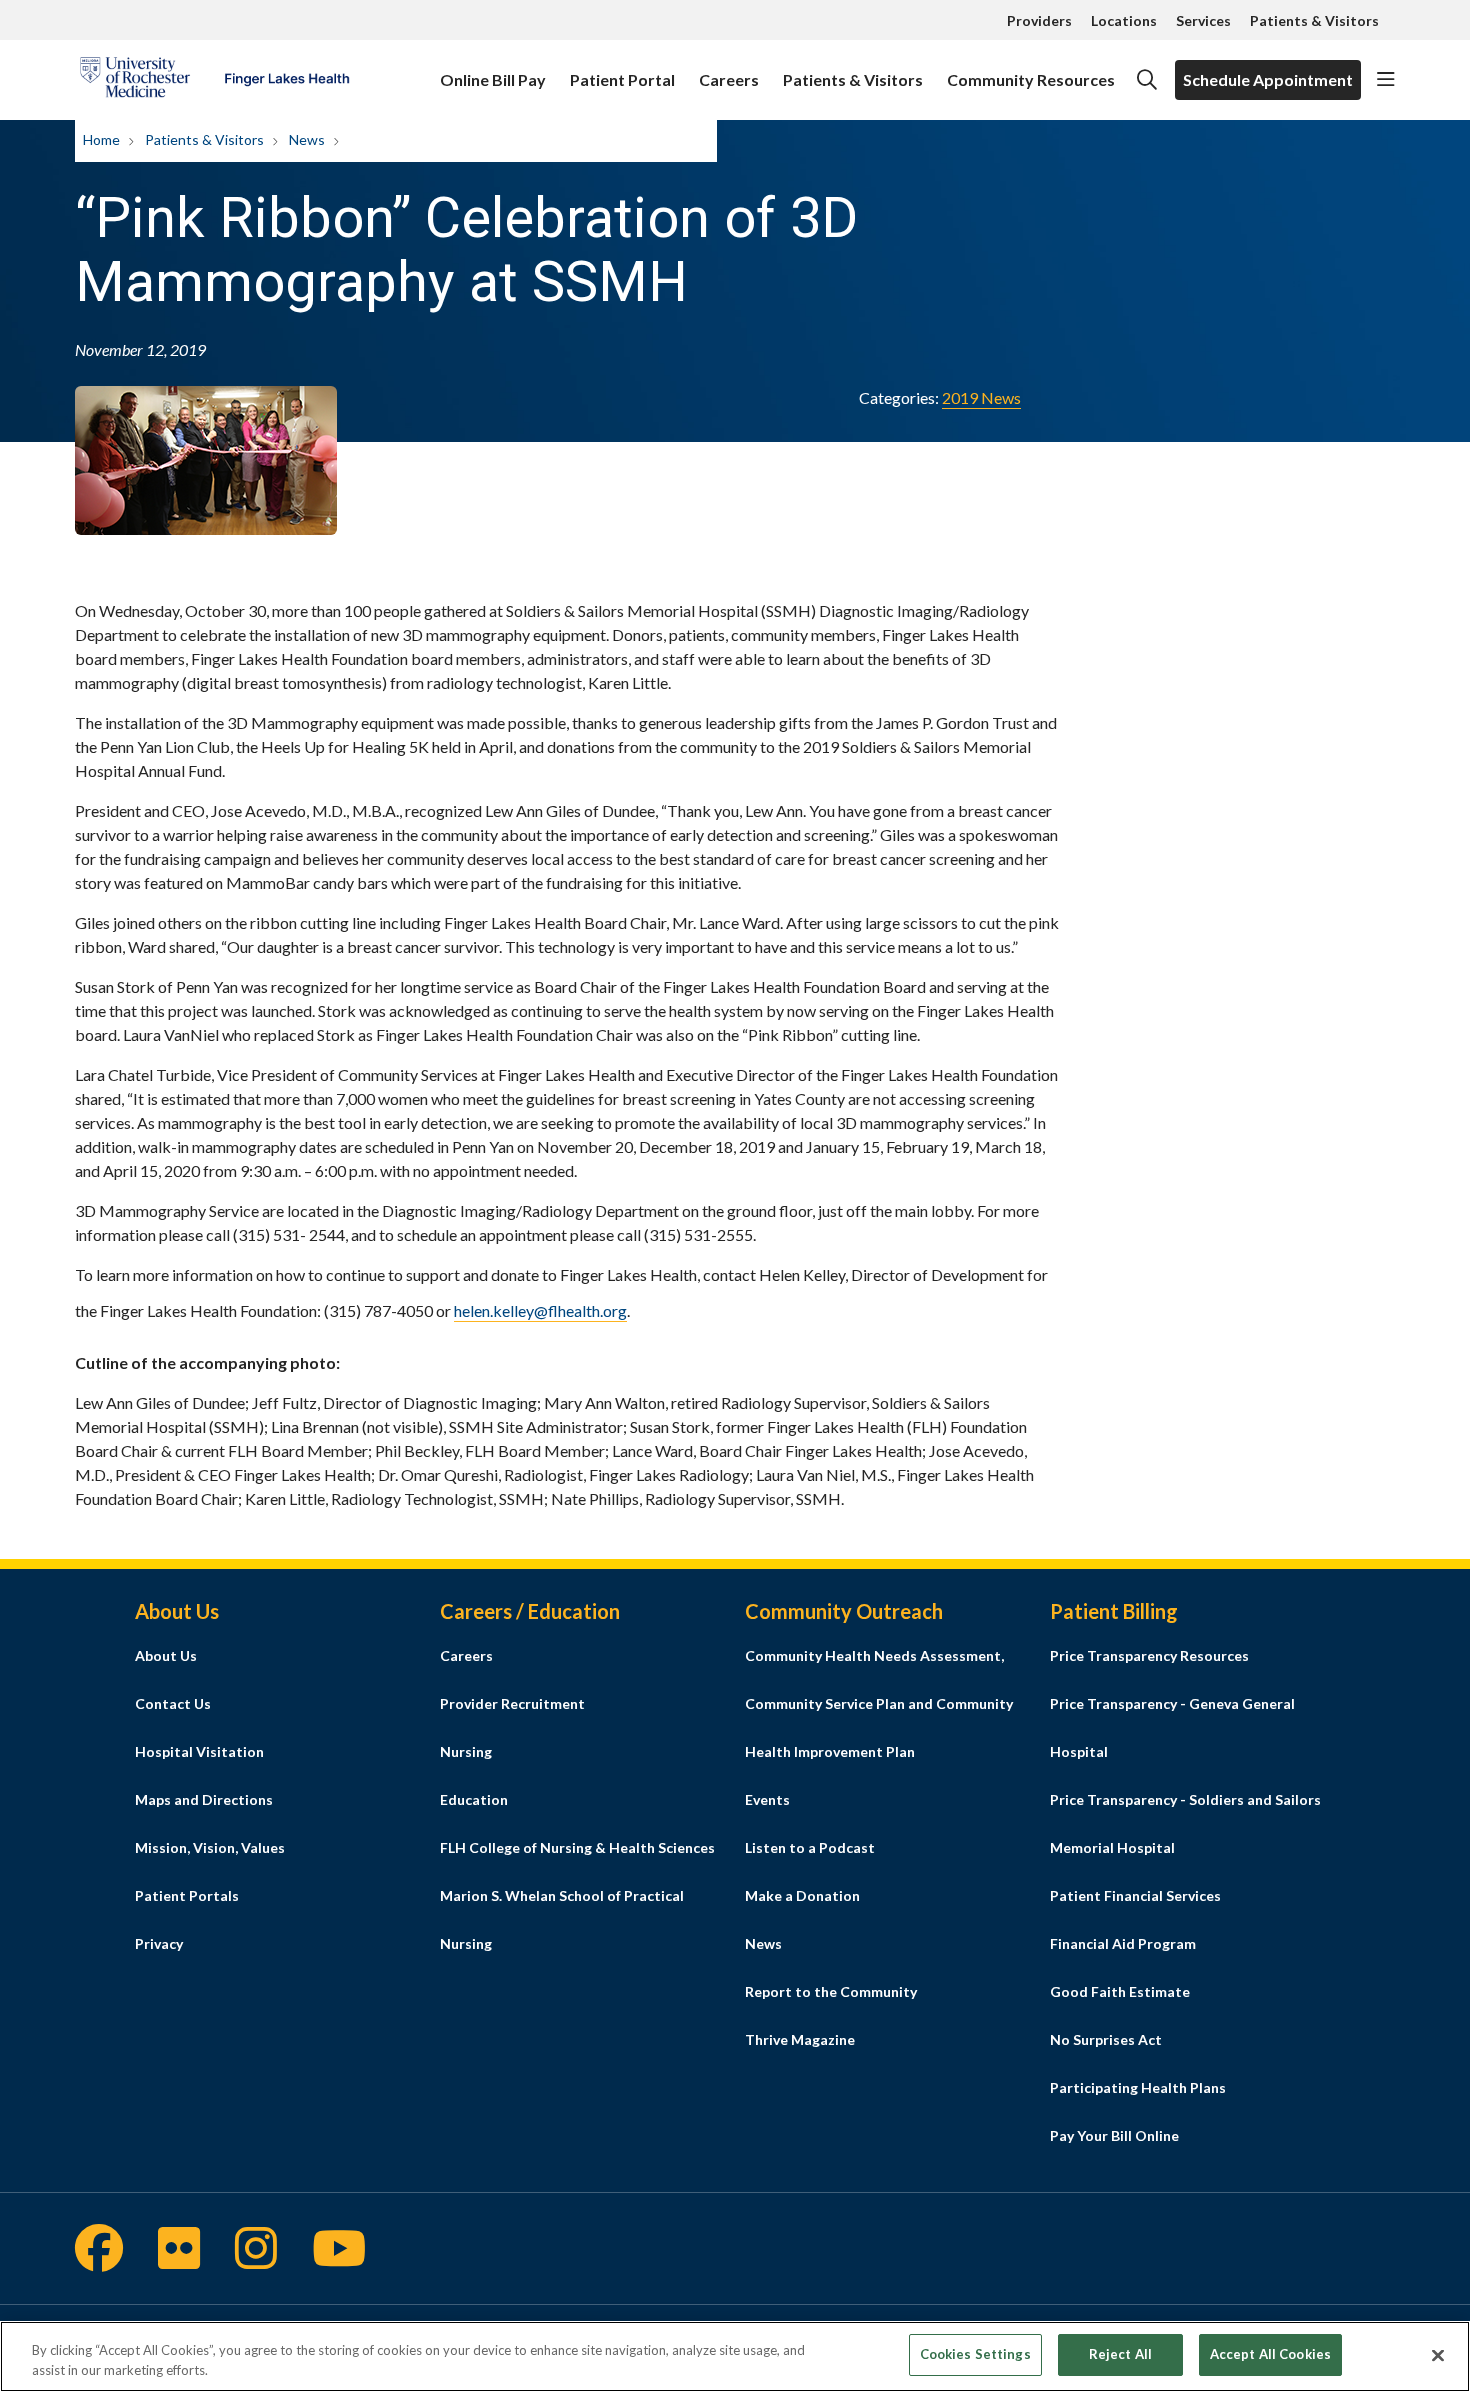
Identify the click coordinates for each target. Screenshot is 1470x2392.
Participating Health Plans (1138, 2087)
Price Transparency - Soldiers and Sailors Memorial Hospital (1185, 1823)
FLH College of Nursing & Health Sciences (577, 1847)
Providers (1039, 20)
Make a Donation (802, 1895)
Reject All (1120, 2354)
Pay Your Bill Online (1114, 2135)
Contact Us (173, 1703)
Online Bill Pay (493, 79)
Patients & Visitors (1314, 20)
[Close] (1438, 2355)
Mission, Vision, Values (210, 1847)
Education (474, 1799)
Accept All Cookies (1270, 2354)
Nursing (466, 1751)
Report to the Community (831, 1991)
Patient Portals (187, 1895)
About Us (166, 1655)
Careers (729, 79)
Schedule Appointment (1268, 79)
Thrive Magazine (800, 2039)
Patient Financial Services (1135, 1895)
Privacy (159, 1943)
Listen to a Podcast (810, 1847)
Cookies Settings (975, 2354)
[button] (1386, 80)
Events (767, 1799)
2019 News (981, 397)
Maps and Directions (204, 1799)
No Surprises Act (1106, 2039)
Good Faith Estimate (1120, 1991)
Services (1203, 20)
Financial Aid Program (1123, 1943)
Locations (1124, 20)
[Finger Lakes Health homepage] (214, 80)
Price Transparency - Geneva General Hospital (1172, 1727)
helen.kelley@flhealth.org (540, 1310)
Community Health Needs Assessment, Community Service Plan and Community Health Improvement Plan (879, 1703)
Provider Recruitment (512, 1703)
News (763, 1943)
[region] (735, 2356)
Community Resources (1031, 79)
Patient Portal (622, 79)
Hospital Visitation (199, 1751)
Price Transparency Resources (1149, 1655)
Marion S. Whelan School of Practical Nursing (562, 1919)
